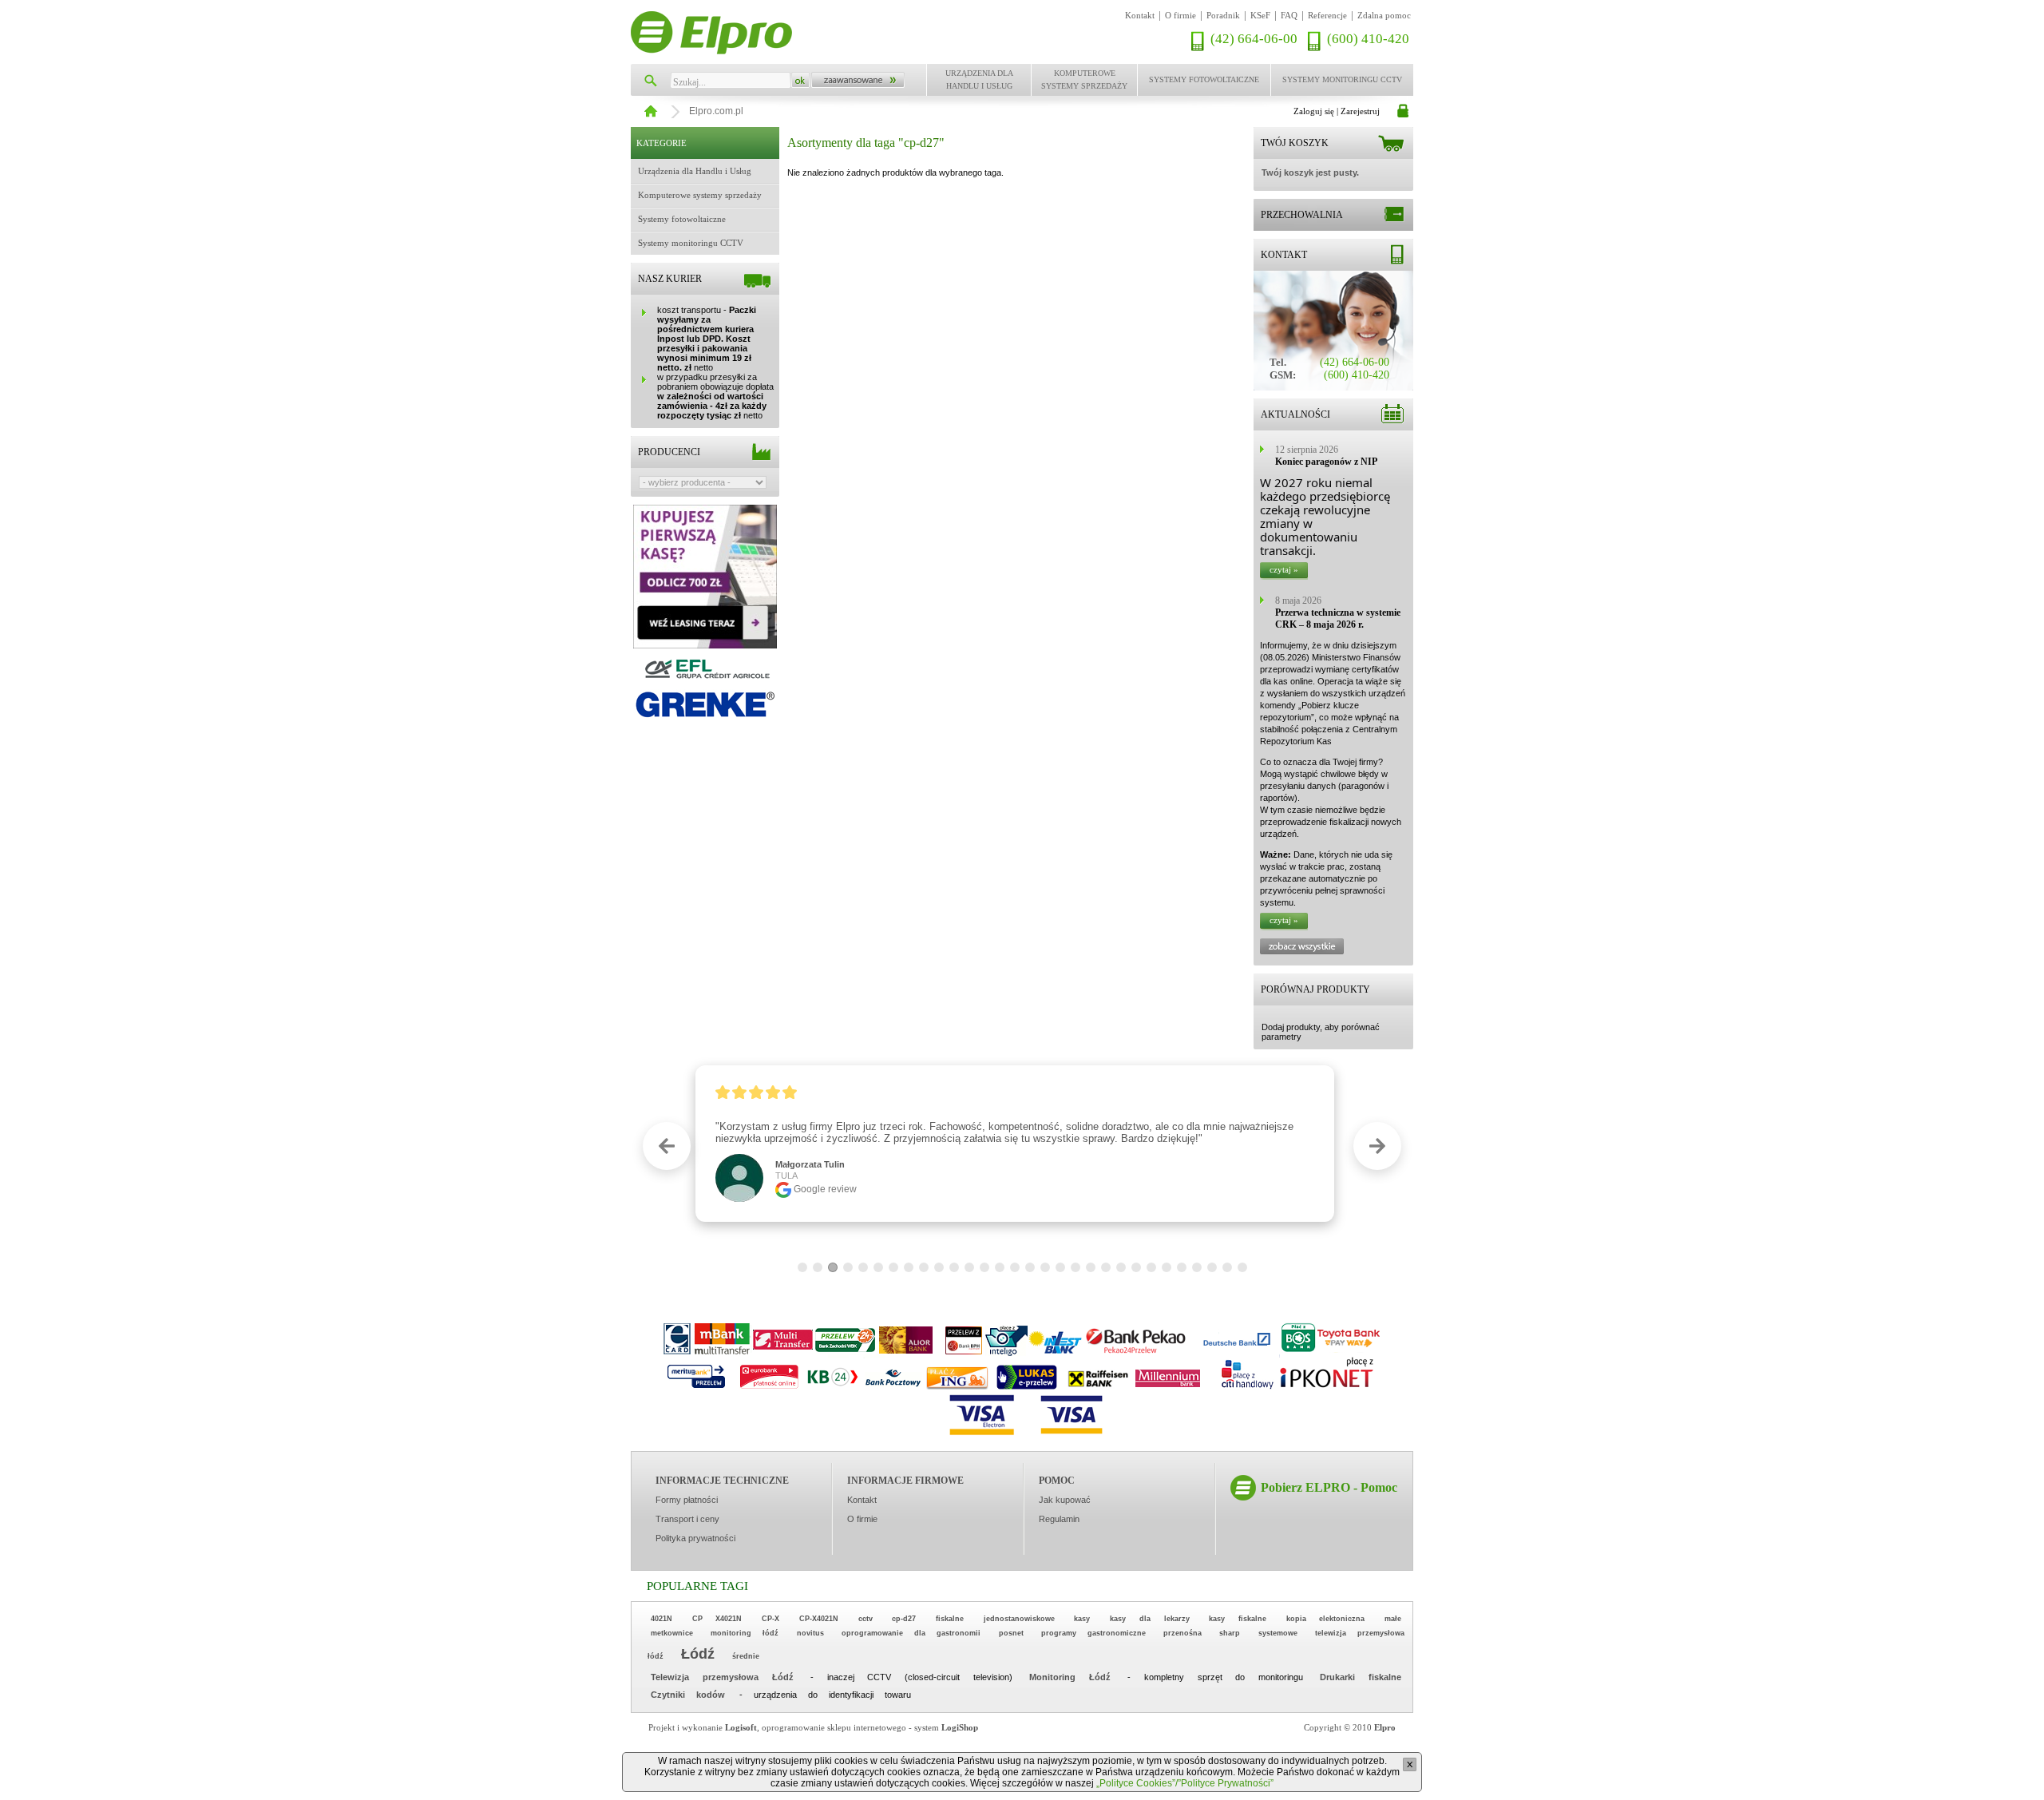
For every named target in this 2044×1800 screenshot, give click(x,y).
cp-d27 (904, 1619)
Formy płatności (687, 1500)
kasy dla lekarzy (1149, 1619)
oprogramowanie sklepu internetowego (834, 1727)
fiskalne (950, 1619)
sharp (1230, 1633)
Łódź (698, 1654)
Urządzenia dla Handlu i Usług (979, 79)
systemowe (1278, 1633)
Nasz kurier (670, 279)
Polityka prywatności (695, 1538)
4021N (662, 1619)
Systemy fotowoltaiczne (1204, 79)
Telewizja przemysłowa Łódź (722, 1677)
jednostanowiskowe (1019, 1619)
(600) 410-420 (1368, 39)
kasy (1082, 1619)
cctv (866, 1619)
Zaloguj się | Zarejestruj (1337, 111)
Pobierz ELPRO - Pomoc (1329, 1487)
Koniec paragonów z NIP (1326, 462)
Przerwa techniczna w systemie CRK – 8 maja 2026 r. (1338, 619)
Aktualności (1295, 414)
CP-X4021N (819, 1619)
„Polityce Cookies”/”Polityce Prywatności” (1185, 1783)
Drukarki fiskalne (1361, 1677)
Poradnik (1223, 15)
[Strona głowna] (648, 107)
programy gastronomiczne (1093, 1633)
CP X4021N (717, 1619)
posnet (1011, 1633)
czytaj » (1284, 569)
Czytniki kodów (688, 1695)
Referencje (1327, 15)
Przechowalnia (1302, 215)
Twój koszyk (1295, 143)
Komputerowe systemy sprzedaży (1084, 79)
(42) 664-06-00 (1254, 39)
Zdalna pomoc (1384, 15)
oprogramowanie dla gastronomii (911, 1633)
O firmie (1180, 15)
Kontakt (1140, 15)
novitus (810, 1633)
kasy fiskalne (1238, 1619)
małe (1393, 1619)
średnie (746, 1656)
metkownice (672, 1633)
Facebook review (837, 1177)
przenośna (1182, 1633)
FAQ (1289, 15)
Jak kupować (1065, 1500)
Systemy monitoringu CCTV (1342, 79)
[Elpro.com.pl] (711, 33)
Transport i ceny (687, 1519)
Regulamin (1059, 1519)
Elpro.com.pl (716, 111)
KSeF (1260, 15)
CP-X (770, 1619)
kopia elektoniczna (1326, 1619)
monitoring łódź (745, 1633)
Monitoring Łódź (1070, 1677)
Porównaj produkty (1315, 989)
